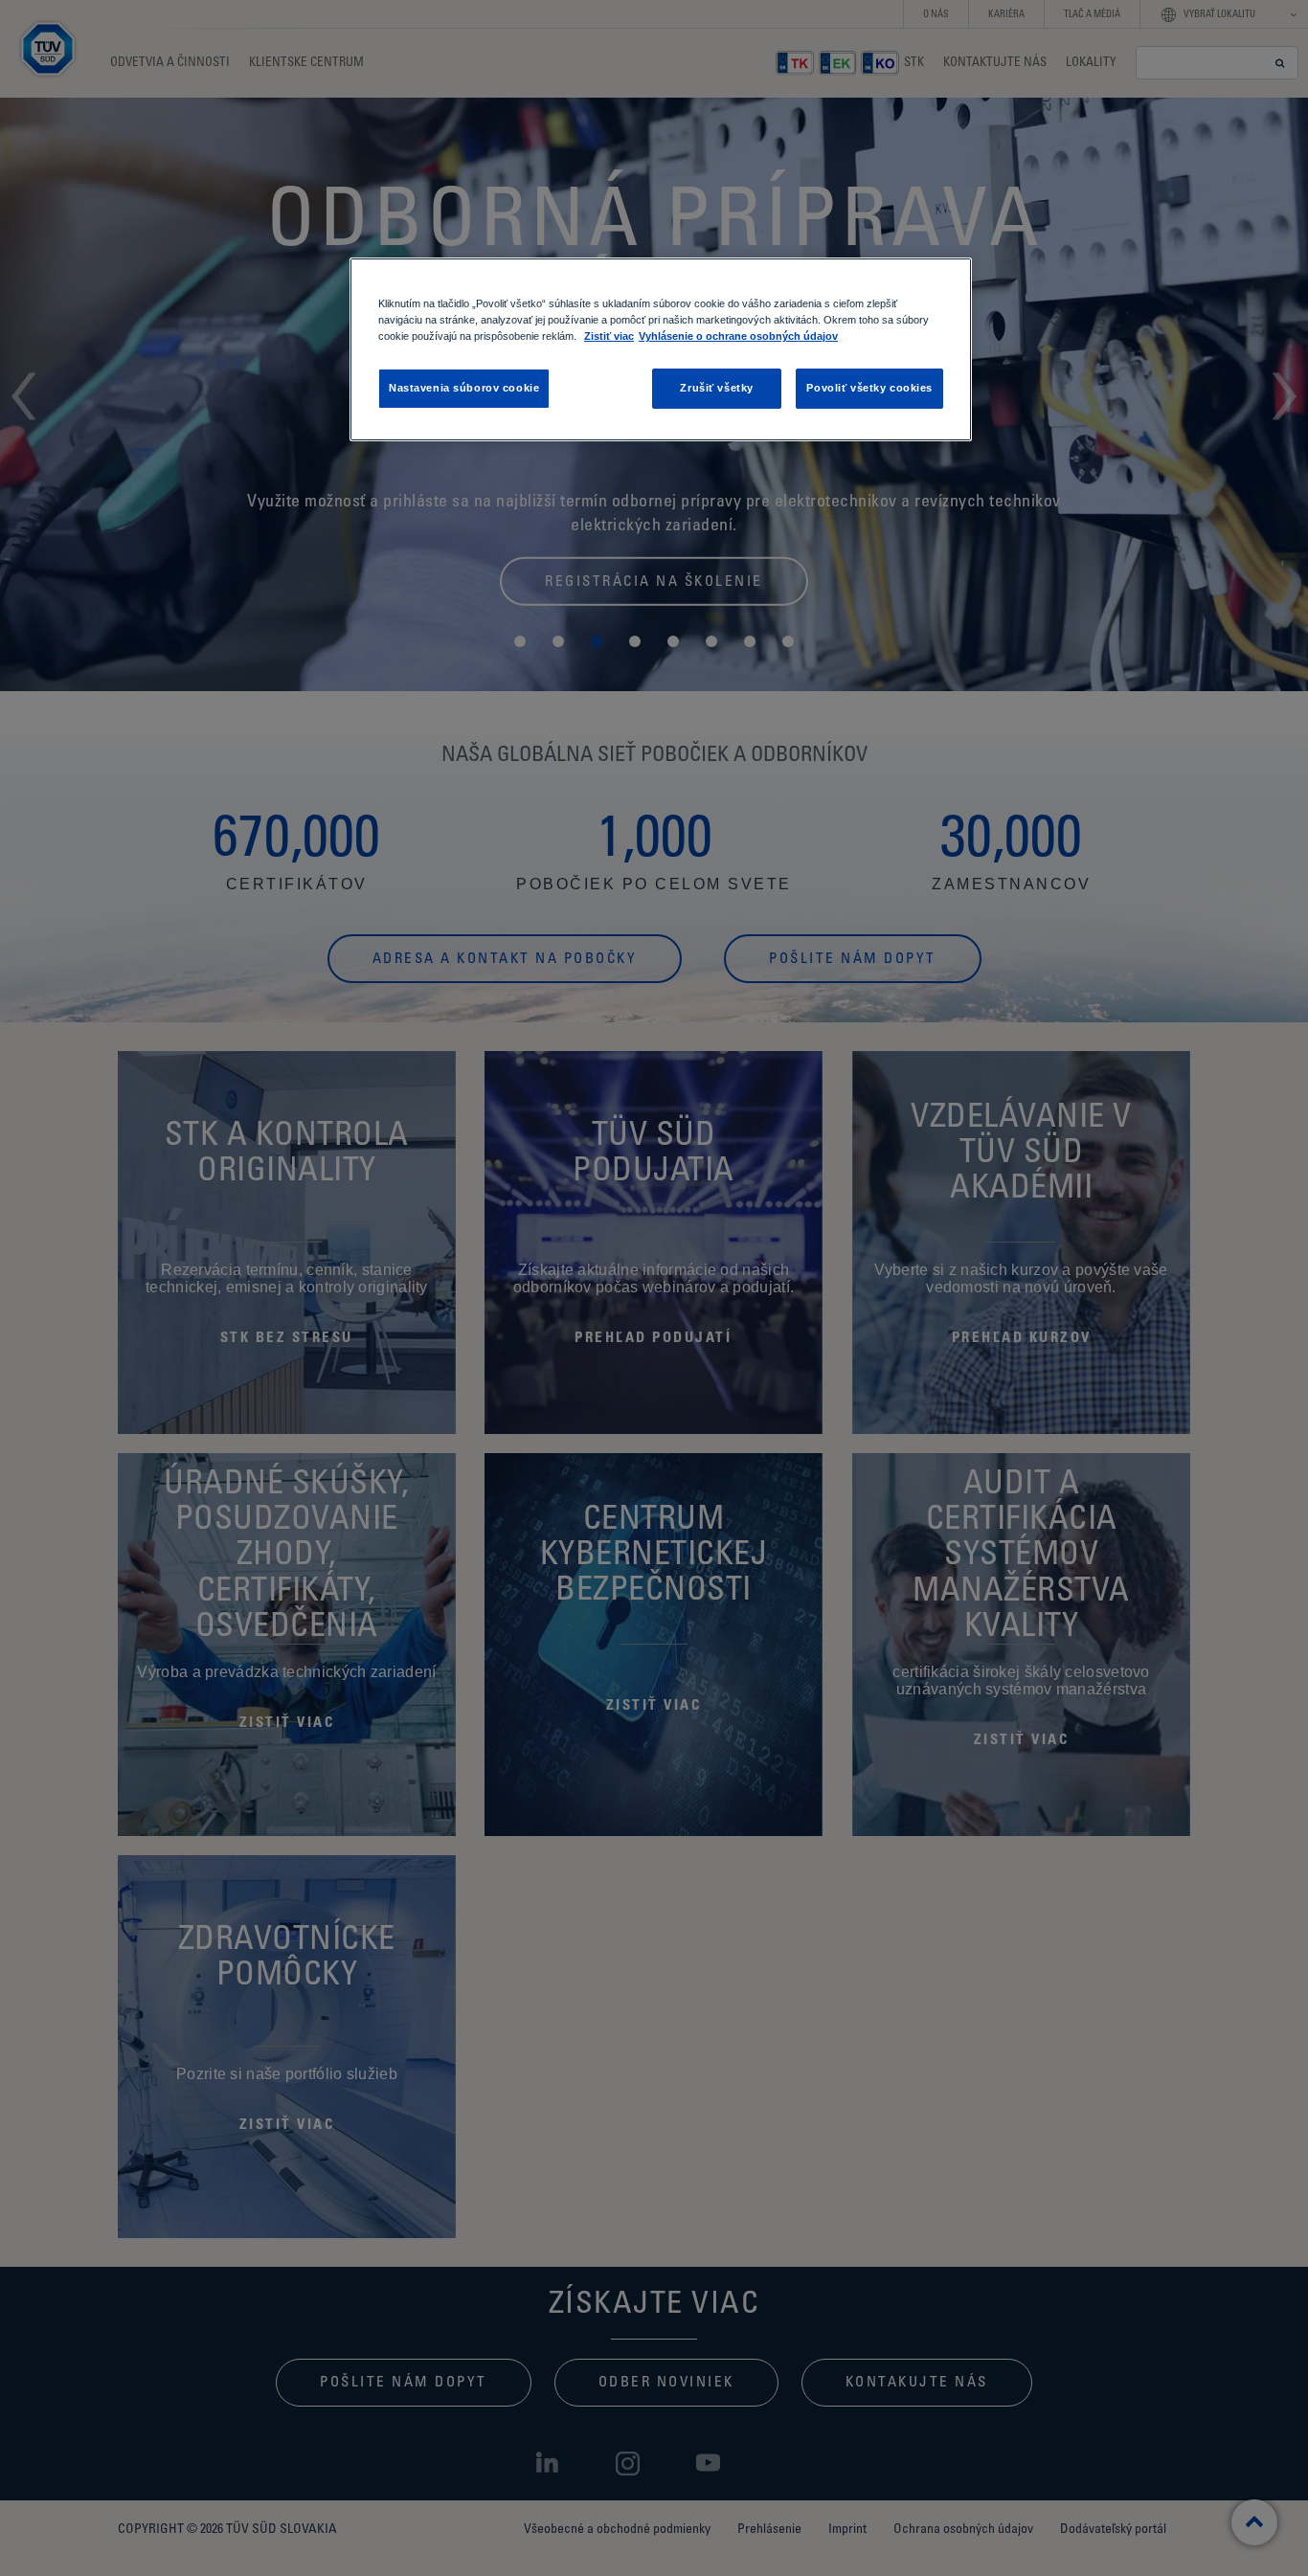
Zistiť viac (609, 336)
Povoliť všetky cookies (869, 388)
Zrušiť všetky (716, 388)
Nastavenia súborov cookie (464, 388)
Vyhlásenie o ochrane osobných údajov (738, 336)
